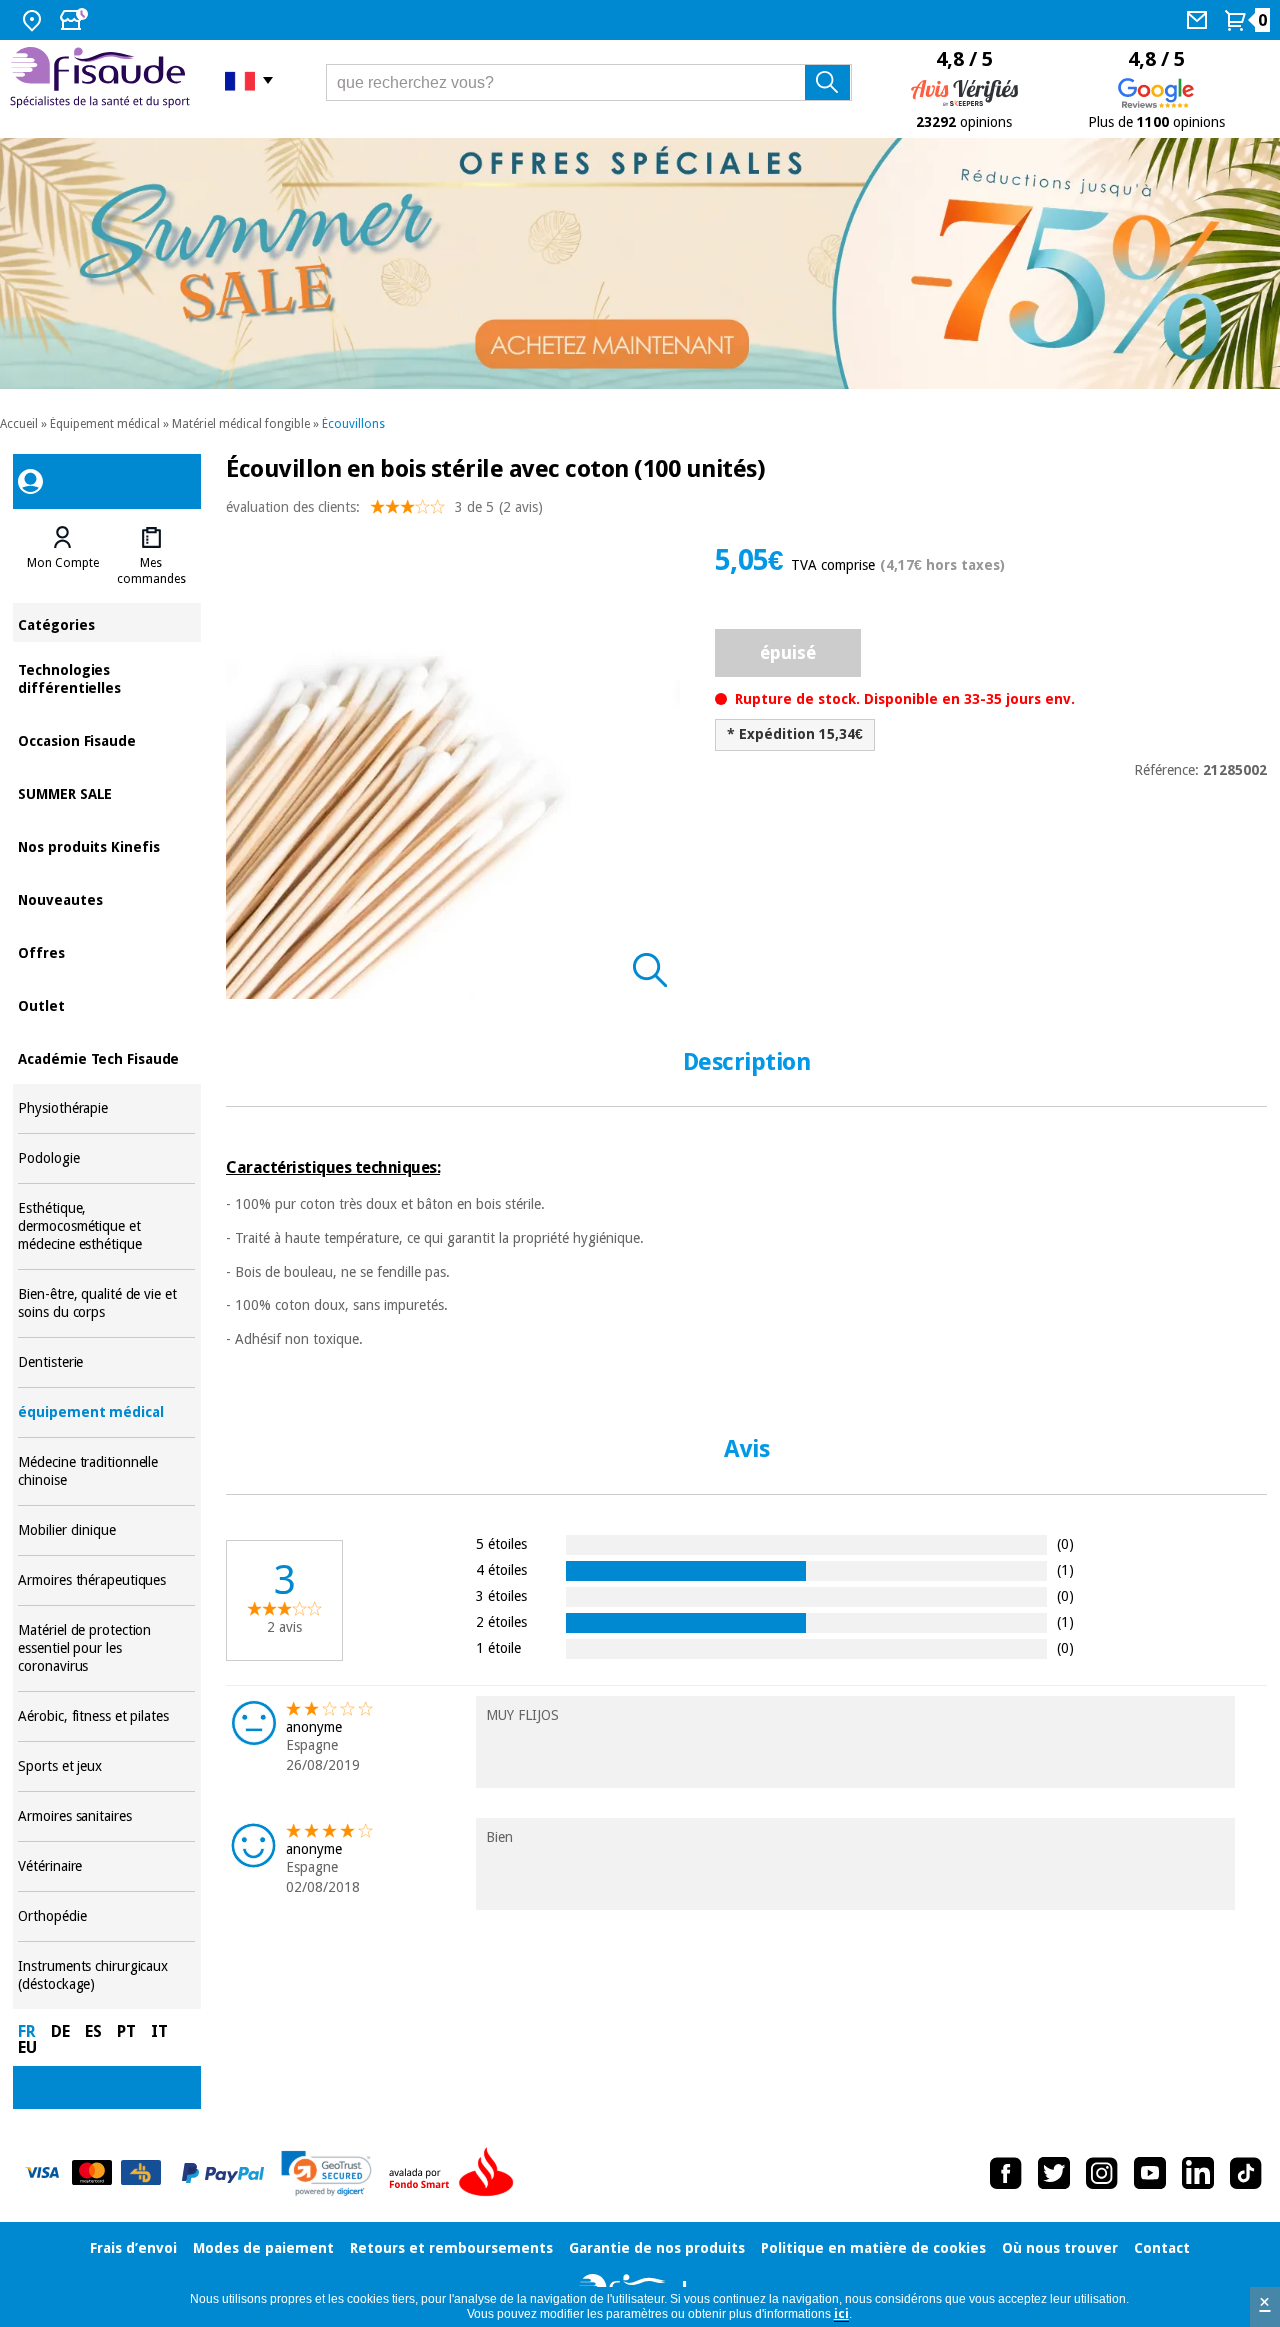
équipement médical (106, 1412)
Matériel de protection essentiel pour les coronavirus (106, 1648)
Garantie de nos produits (657, 2248)
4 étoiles (501, 1569)
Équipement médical (105, 424)
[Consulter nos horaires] (76, 20)
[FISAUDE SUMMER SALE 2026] (640, 263)
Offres (106, 951)
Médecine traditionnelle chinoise (106, 1471)
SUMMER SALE (106, 792)
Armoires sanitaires (106, 1816)
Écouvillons (353, 424)
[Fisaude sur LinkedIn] (1198, 2173)
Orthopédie (106, 1916)
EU (27, 2047)
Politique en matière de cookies (873, 2248)
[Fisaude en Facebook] (1006, 2173)
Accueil (19, 424)
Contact (1162, 2248)
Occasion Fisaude (106, 739)
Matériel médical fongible (241, 424)
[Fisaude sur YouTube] (1150, 2173)
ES (93, 2031)
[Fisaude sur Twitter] (1054, 2173)
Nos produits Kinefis (106, 845)
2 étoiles (501, 1621)
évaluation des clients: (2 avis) (384, 507)
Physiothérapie (106, 1108)
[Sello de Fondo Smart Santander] (456, 2173)
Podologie (106, 1158)
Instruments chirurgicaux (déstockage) (106, 1975)
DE (60, 2031)
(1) (1065, 1569)
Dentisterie (106, 1362)
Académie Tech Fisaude (106, 1057)
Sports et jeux (106, 1766)
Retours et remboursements (451, 2248)
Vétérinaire (106, 1866)
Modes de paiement (263, 2248)
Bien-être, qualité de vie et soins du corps (106, 1303)
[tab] (62, 556)
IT (159, 2031)
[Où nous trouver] (34, 20)
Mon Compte (63, 563)
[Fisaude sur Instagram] (1102, 2173)
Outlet (106, 1004)
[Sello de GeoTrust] (326, 2173)
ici (841, 2314)
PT (126, 2031)
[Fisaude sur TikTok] (1246, 2173)
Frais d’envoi (133, 2248)
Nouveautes (106, 898)
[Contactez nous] (1199, 20)
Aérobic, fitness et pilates (106, 1716)
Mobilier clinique (106, 1530)
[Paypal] (223, 2173)
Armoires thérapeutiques (106, 1580)
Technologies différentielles (106, 677)
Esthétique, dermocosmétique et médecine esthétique (106, 1226)
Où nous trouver (1060, 2248)
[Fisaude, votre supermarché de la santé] (102, 80)
